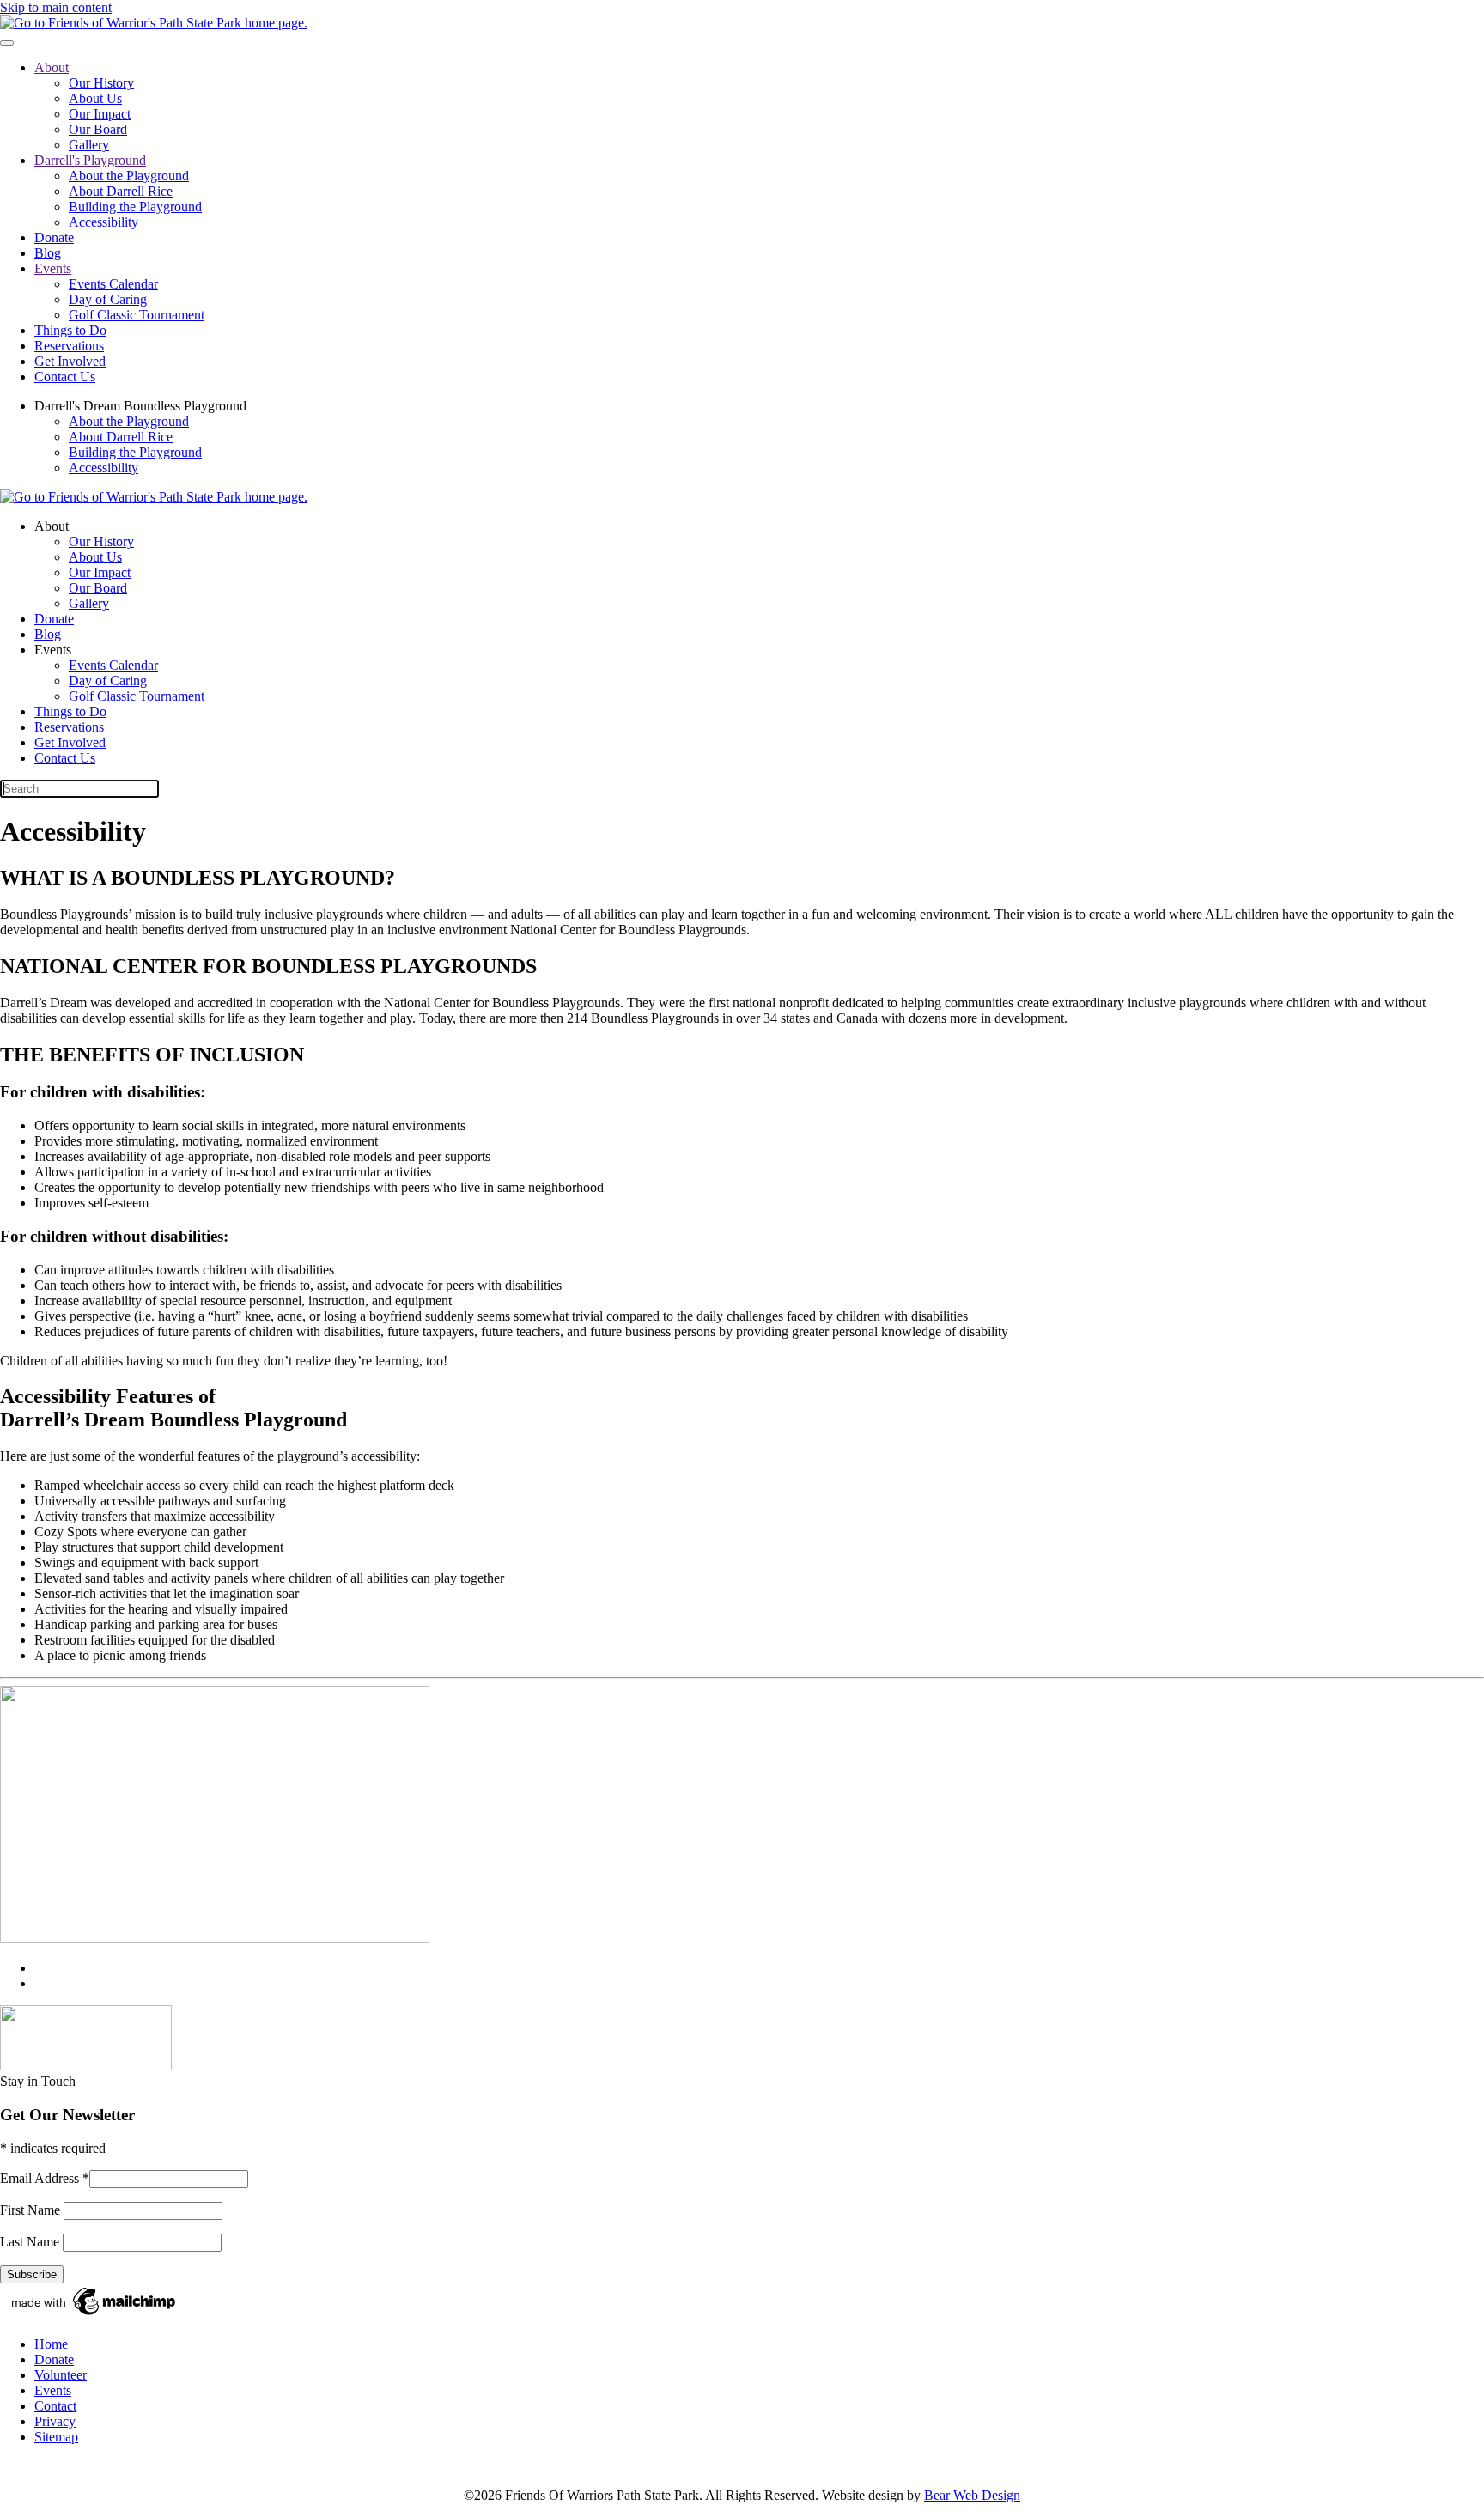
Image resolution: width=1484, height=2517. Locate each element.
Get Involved (70, 361)
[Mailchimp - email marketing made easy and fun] (94, 2315)
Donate (54, 237)
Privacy (55, 2421)
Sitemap (56, 2437)
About (52, 67)
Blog (48, 253)
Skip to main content (56, 7)
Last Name (31, 2242)
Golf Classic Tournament (137, 315)
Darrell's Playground (90, 160)
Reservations (69, 346)
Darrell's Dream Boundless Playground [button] (140, 406)
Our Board (98, 129)
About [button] (52, 526)
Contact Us (65, 377)
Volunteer (61, 2375)
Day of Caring (108, 299)
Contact (55, 2406)
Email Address (45, 2178)
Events (53, 268)
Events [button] (53, 650)
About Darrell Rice (121, 191)
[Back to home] (154, 23)
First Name (32, 2210)
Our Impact (100, 114)
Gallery (89, 145)
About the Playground (129, 176)
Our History (101, 83)
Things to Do (70, 330)
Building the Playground (135, 207)
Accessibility (103, 222)
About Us (95, 98)
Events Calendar (113, 284)
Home (51, 2344)
